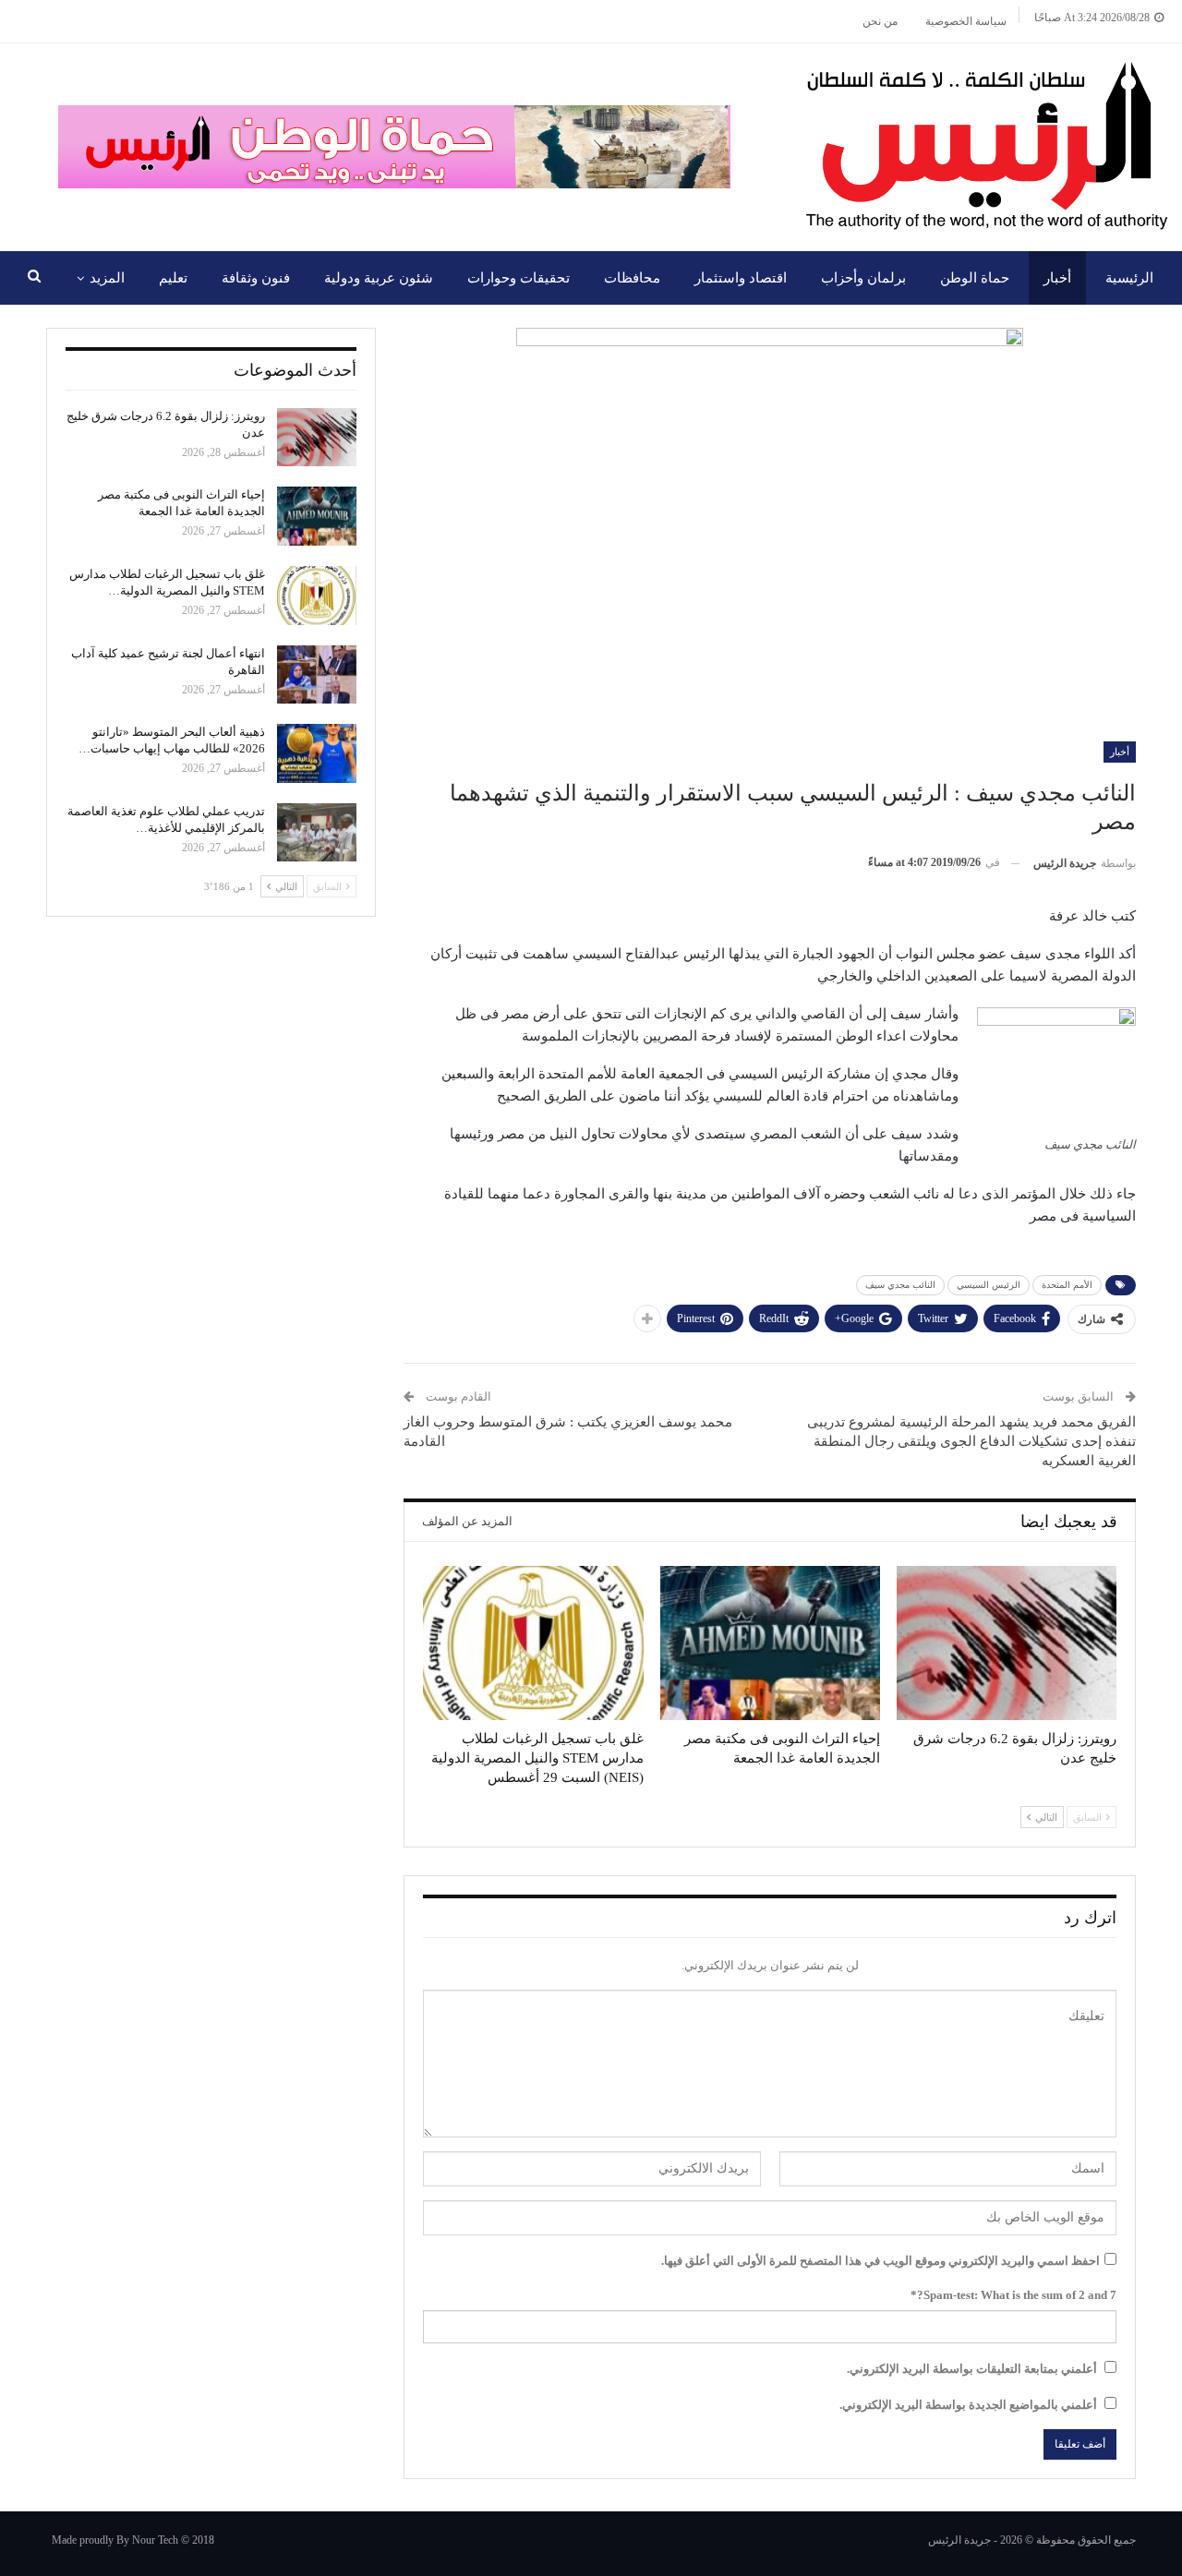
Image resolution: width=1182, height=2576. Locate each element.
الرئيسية (1129, 278)
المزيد (107, 278)
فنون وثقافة (256, 278)
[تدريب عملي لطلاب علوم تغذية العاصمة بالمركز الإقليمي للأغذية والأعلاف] (317, 833)
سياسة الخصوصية (966, 21)
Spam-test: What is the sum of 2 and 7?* (1013, 2295)
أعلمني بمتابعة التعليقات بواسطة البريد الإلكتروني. (972, 2369)
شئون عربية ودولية (379, 278)
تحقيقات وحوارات (519, 278)
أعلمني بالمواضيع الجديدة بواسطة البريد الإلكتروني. (968, 2405)
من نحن (880, 21)
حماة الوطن (975, 278)
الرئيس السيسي (989, 1285)
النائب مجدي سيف (900, 1285)
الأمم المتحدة (1067, 1285)
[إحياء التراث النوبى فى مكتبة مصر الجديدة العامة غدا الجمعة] (770, 1643)
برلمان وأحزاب (863, 278)
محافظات (632, 278)
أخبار (1057, 278)
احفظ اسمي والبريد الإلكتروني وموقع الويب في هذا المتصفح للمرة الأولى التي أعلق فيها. (880, 2261)
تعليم (173, 278)
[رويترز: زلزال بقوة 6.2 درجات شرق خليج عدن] (1007, 1643)
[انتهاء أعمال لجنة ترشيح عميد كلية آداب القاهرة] (317, 675)
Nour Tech (155, 2540)
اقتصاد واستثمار (741, 278)
